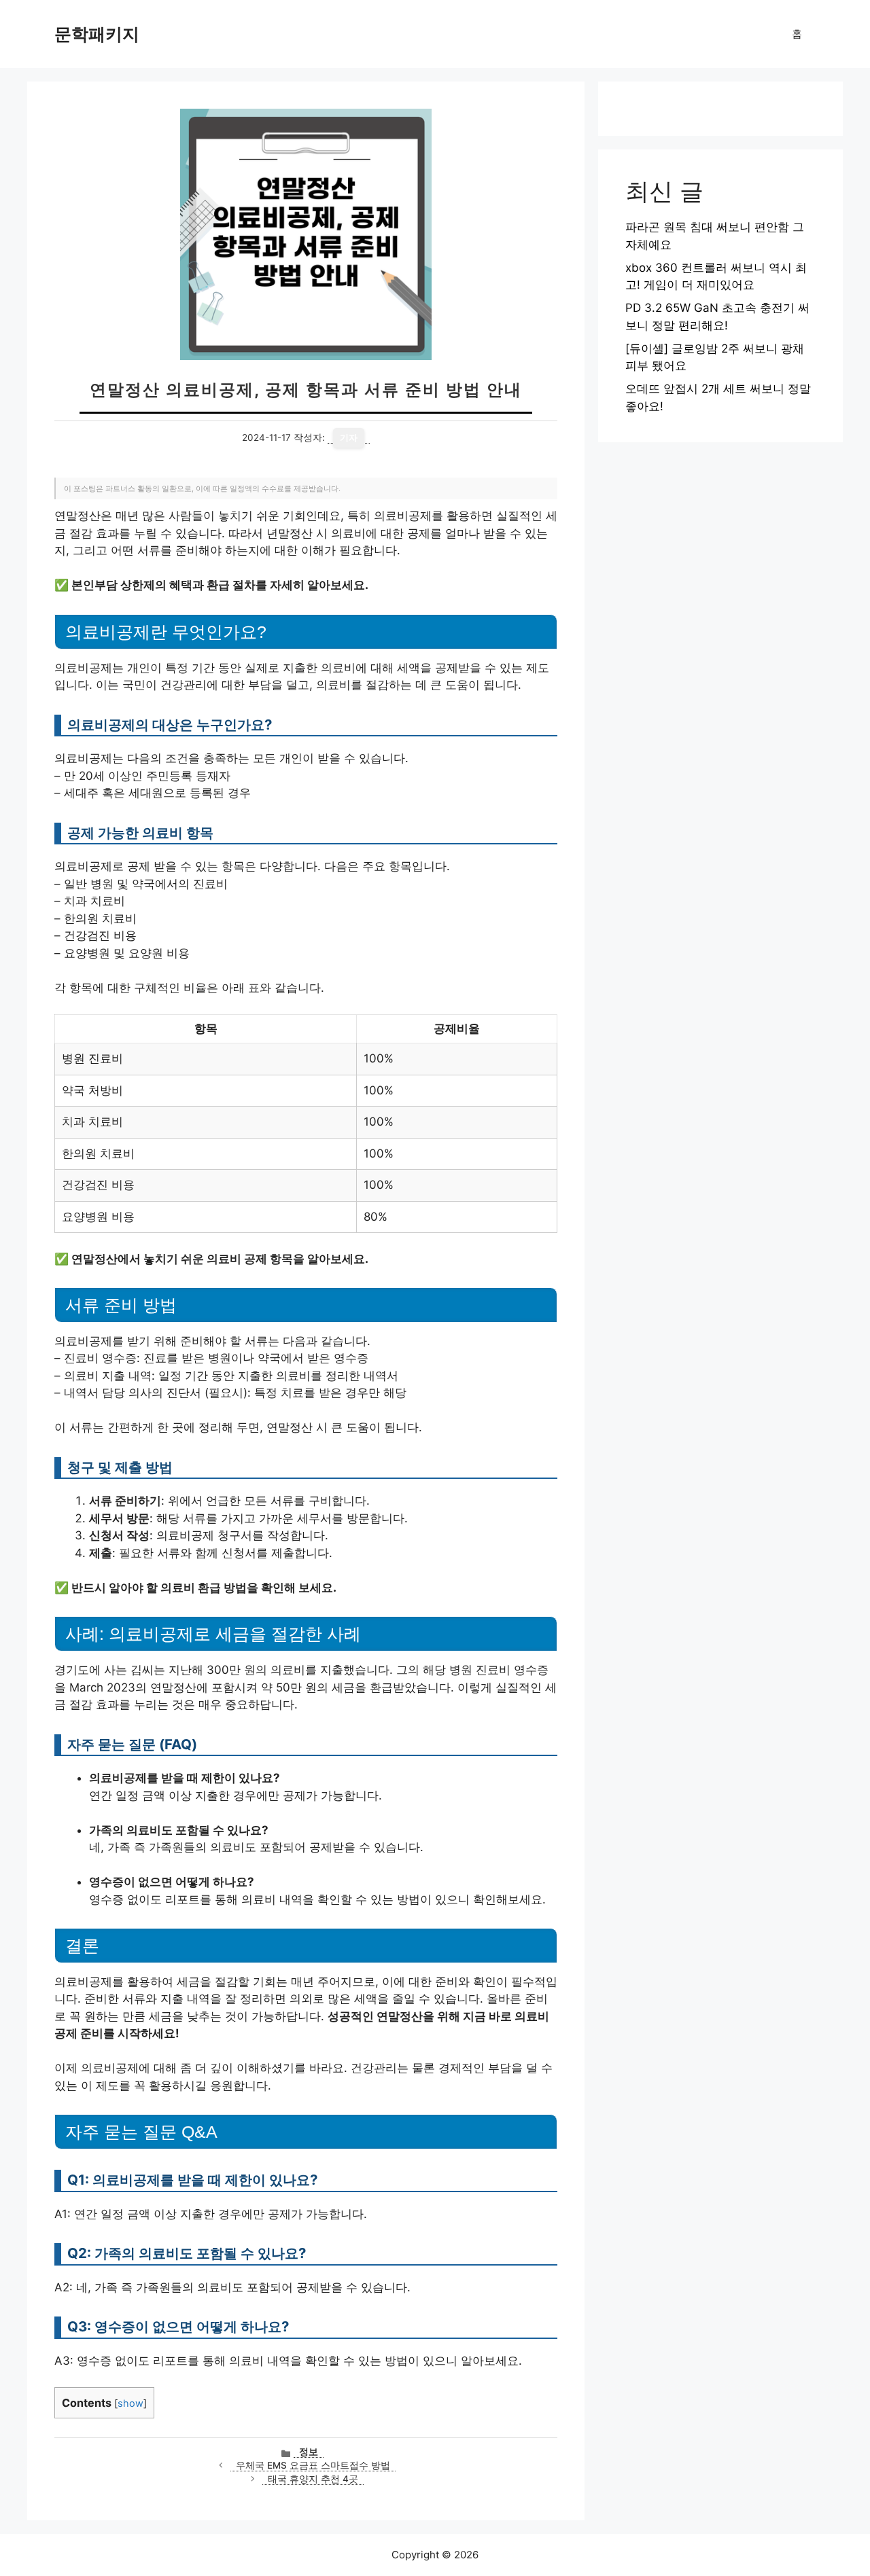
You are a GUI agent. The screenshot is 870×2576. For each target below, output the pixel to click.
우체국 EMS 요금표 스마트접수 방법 (313, 2465)
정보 (309, 2452)
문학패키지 (97, 34)
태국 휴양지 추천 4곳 (313, 2479)
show (130, 2403)
